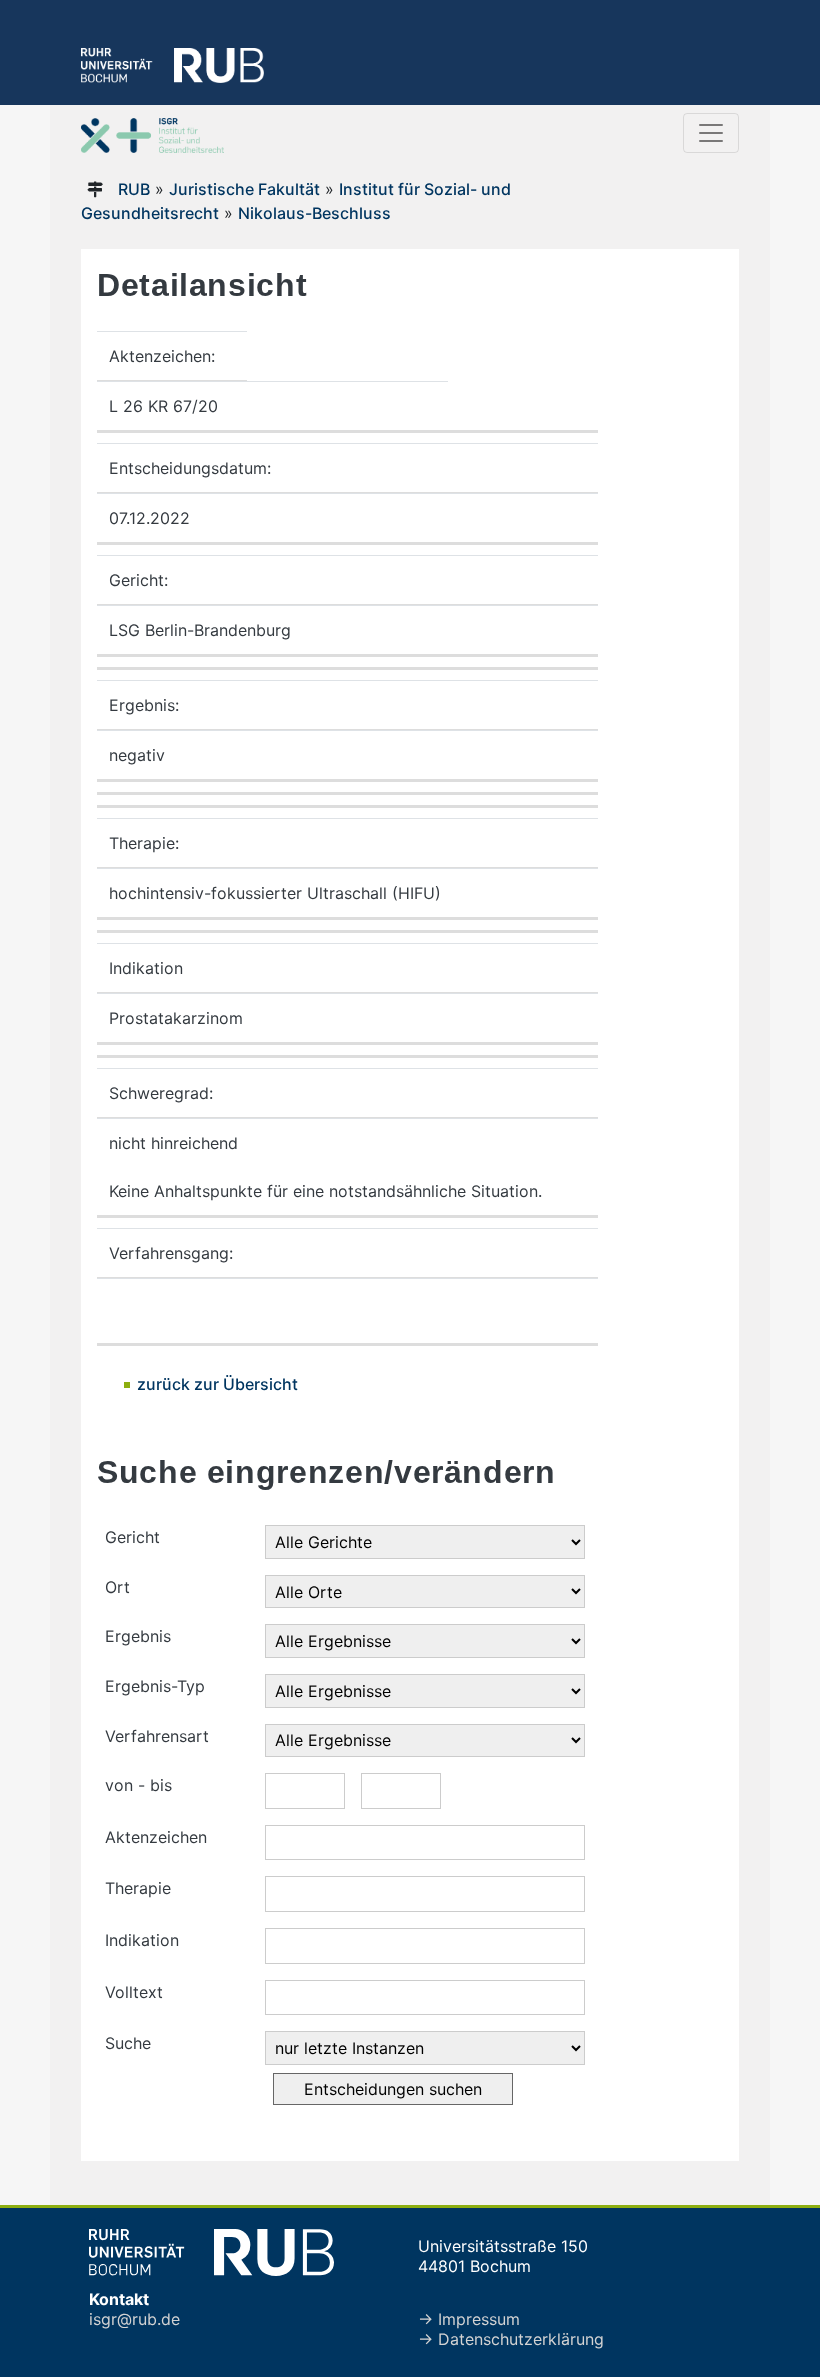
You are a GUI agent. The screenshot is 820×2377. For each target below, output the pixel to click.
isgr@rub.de (134, 2319)
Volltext (134, 1992)
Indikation (142, 1940)
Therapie (138, 1888)
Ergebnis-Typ (155, 1686)
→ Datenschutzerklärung (511, 2339)
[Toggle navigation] (711, 133)
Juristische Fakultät (244, 189)
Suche (128, 2043)
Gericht (132, 1537)
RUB (134, 189)
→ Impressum (469, 2319)
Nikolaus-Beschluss (314, 213)
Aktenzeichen (156, 1837)
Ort (117, 1587)
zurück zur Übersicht (217, 1384)
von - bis (138, 1785)
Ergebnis (138, 1636)
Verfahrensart (157, 1736)
